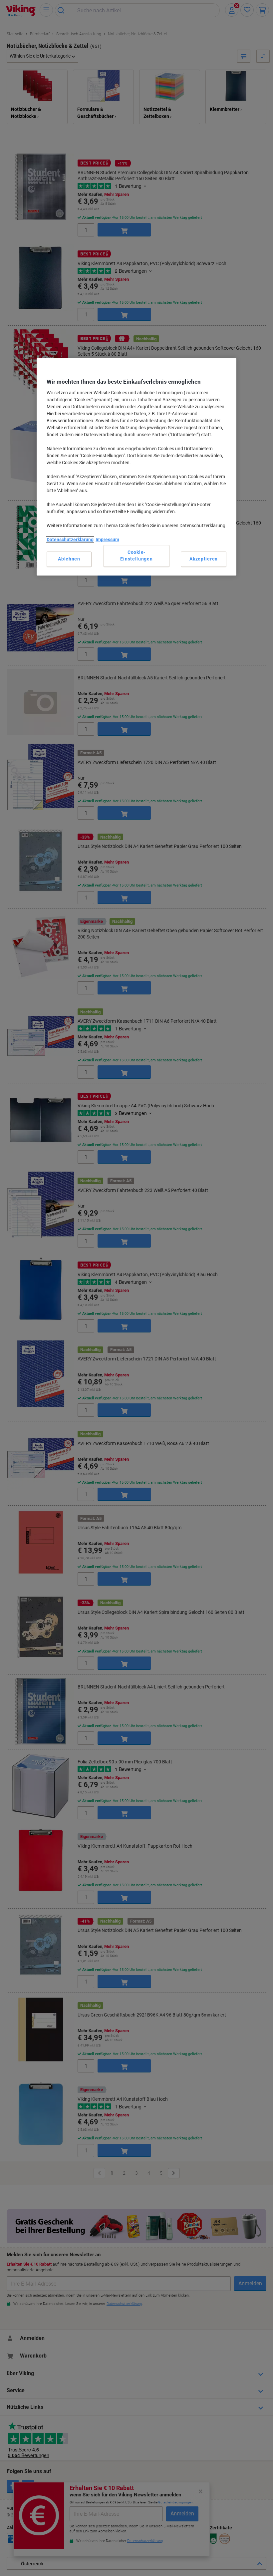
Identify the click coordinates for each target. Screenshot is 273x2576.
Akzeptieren (204, 559)
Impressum (107, 540)
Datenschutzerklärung (70, 540)
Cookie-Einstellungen (136, 556)
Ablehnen (69, 559)
